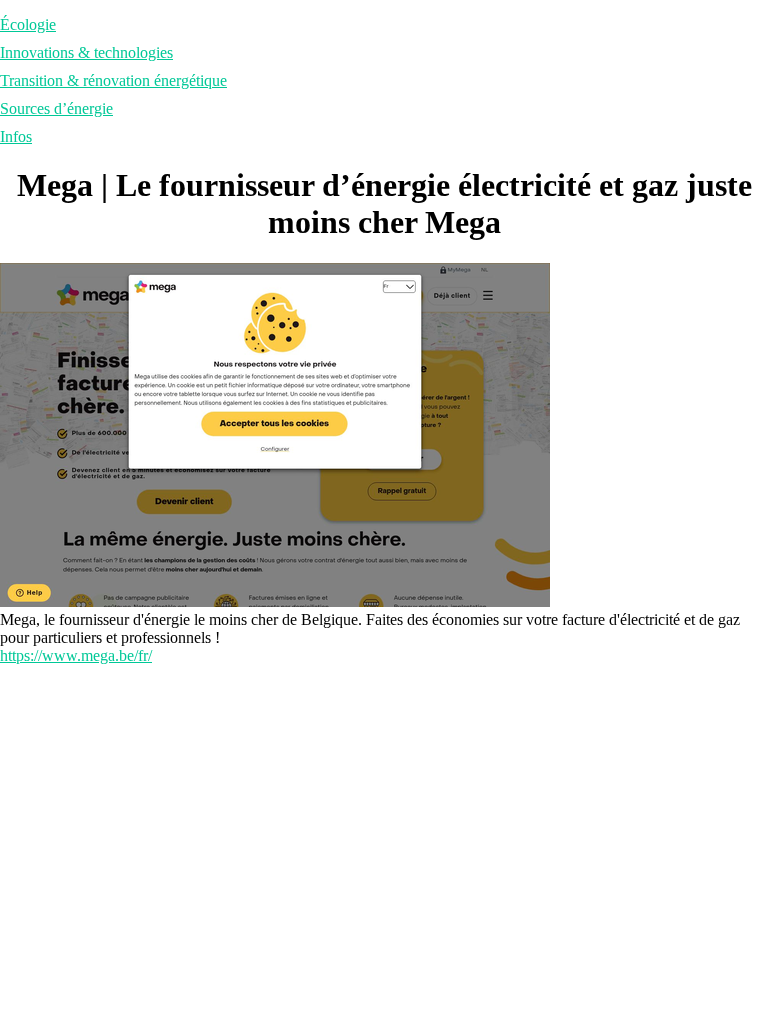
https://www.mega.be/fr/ (76, 655)
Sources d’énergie (56, 108)
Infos (16, 136)
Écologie (28, 24)
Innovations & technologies (86, 52)
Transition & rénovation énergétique (113, 80)
